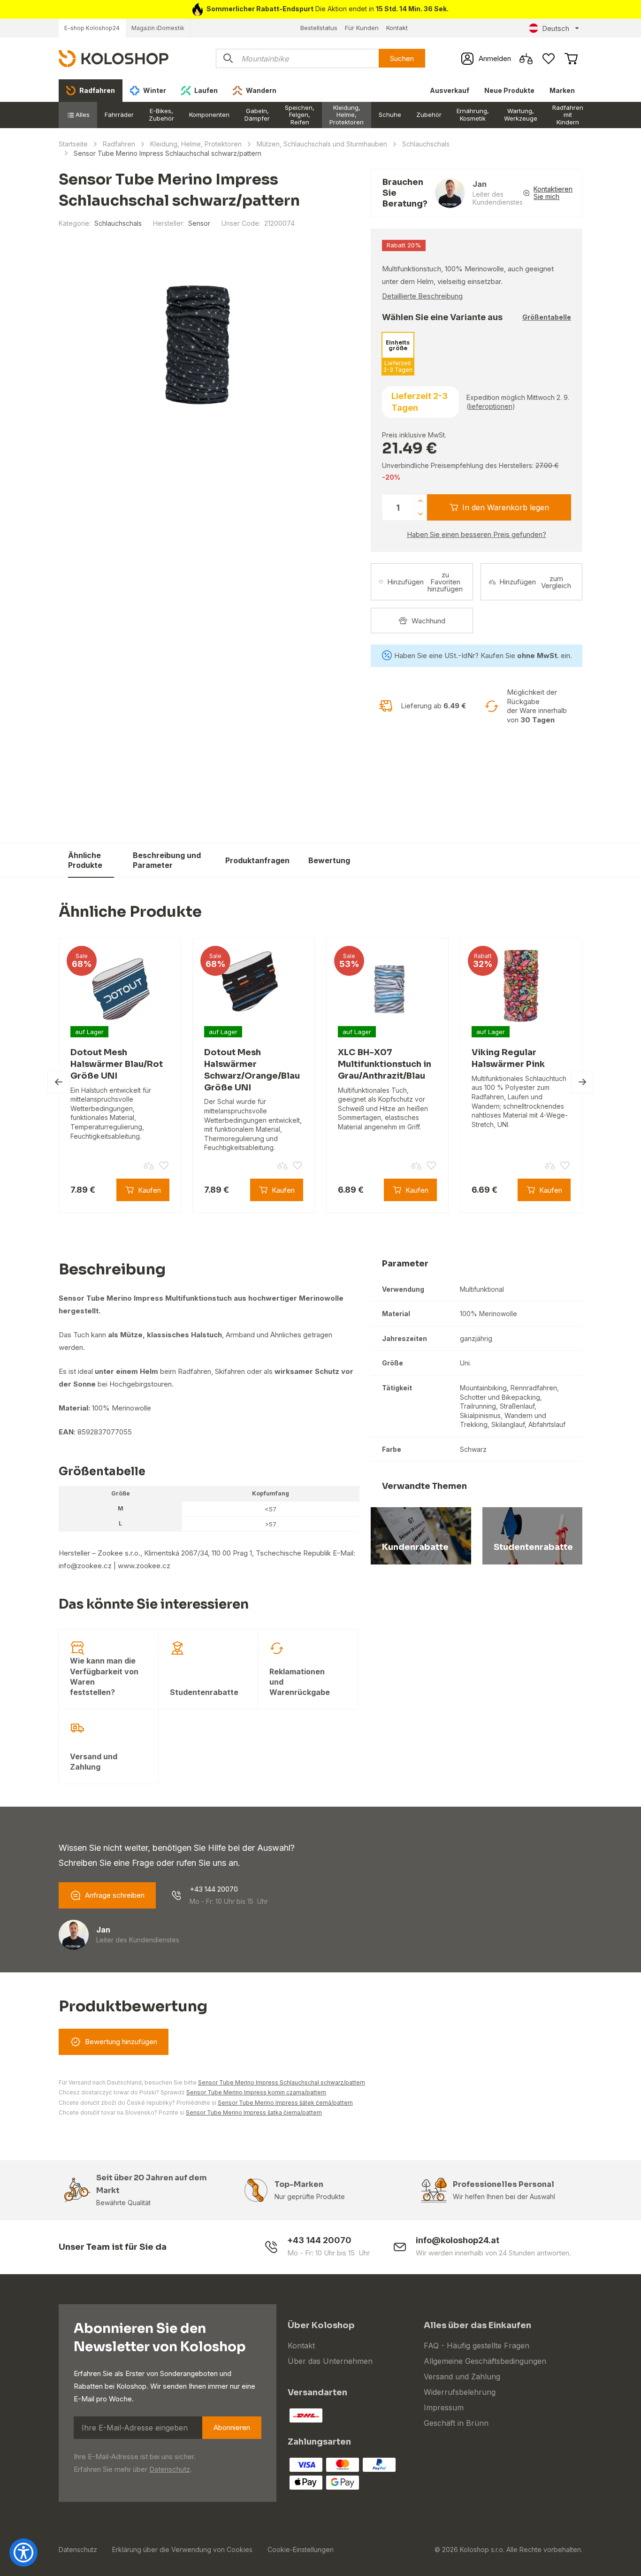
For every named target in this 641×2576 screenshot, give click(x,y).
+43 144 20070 (214, 1889)
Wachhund (428, 621)
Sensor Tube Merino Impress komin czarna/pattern (256, 2092)
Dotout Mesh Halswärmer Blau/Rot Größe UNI (117, 1064)
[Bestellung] (571, 59)
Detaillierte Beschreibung (422, 296)
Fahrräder (119, 115)
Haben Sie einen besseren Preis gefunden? (477, 534)
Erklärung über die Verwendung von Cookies (182, 2549)
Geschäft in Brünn (456, 2423)
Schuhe (390, 115)
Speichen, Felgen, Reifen (300, 115)
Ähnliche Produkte (85, 860)
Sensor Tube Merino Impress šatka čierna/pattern (254, 2112)
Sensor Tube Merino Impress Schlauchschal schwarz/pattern (282, 2082)
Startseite (73, 144)
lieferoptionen (491, 406)
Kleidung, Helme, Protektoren (347, 115)
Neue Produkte (509, 90)
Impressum (444, 2407)
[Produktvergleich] (526, 59)
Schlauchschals (426, 144)
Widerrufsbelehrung (460, 2392)
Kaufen (559, 860)
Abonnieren (232, 2427)
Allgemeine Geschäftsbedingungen (485, 2361)
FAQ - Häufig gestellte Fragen (477, 2346)
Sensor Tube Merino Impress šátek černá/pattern (285, 2103)
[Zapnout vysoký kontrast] (23, 2553)
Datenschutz (170, 2469)
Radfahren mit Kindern (568, 115)
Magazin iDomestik (158, 28)
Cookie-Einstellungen (301, 2549)
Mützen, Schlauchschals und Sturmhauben (322, 144)
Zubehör (429, 115)
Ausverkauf (450, 90)
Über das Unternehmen (330, 2361)
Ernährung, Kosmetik (473, 115)
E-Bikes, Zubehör (161, 115)
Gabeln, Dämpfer (257, 115)
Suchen (402, 58)
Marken (562, 90)
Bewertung (329, 860)
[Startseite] (114, 58)
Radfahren (119, 144)
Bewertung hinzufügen (121, 2042)
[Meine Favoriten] (549, 59)
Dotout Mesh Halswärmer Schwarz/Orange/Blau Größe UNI (252, 1070)
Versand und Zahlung (462, 2377)
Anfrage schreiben (115, 1895)
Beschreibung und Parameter (167, 860)
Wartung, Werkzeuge (521, 115)
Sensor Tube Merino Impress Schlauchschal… (463, 854)
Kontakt (397, 28)
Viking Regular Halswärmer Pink (508, 1058)
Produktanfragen (257, 860)
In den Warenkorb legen (506, 507)
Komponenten (209, 115)
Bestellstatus (319, 28)
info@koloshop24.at (458, 2240)
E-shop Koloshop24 (92, 28)
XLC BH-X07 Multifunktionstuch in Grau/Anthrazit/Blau (385, 1064)
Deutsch (556, 28)
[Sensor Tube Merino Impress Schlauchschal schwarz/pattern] (198, 343)
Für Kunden (362, 28)
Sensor (199, 223)
